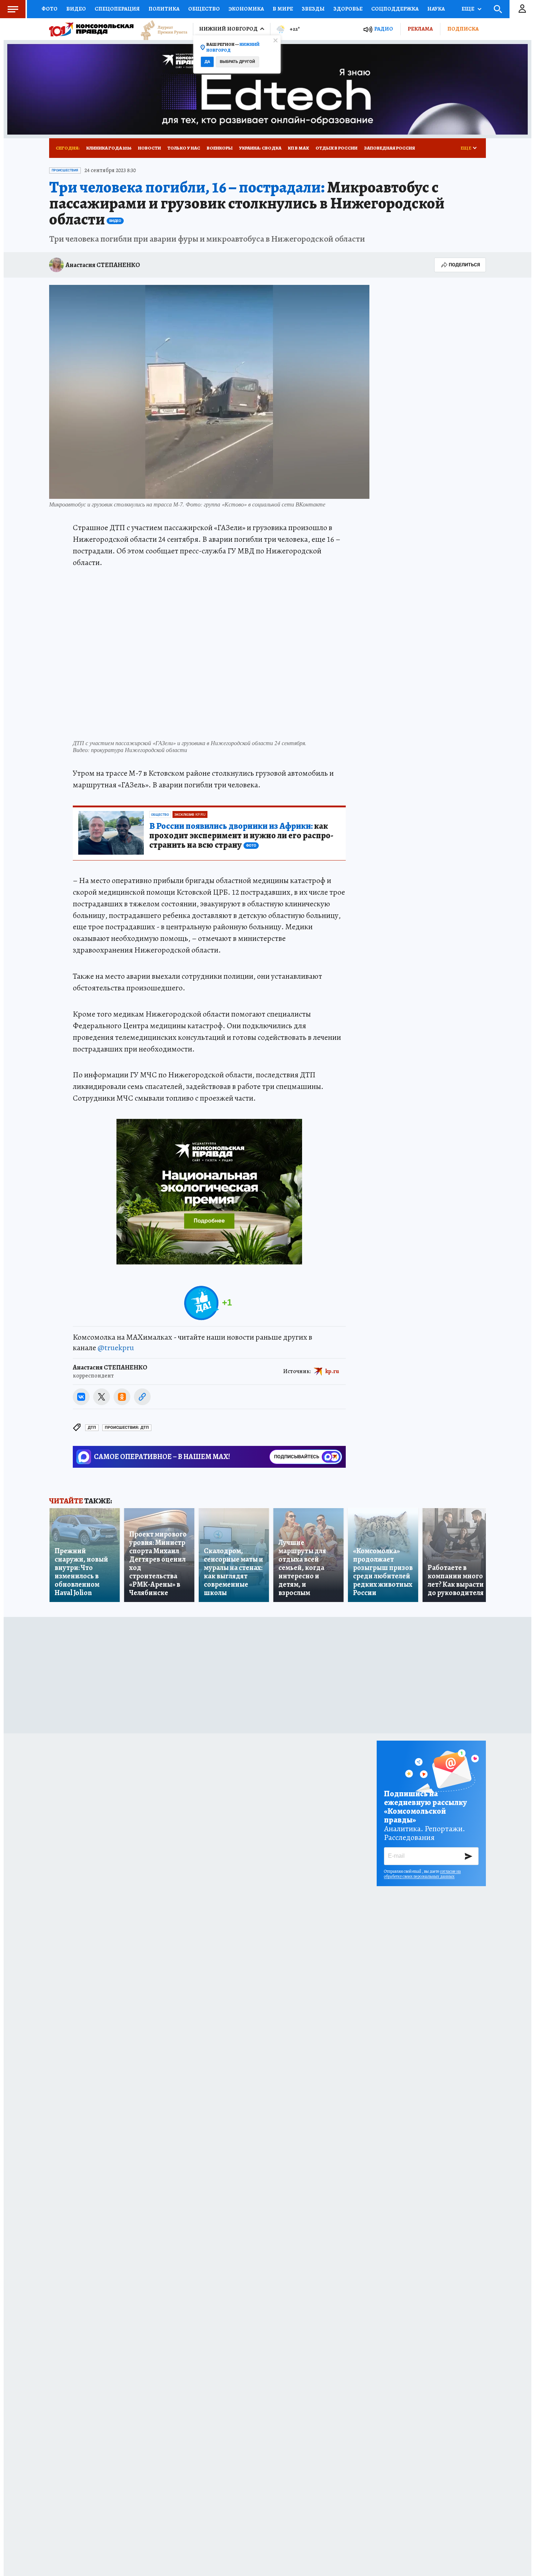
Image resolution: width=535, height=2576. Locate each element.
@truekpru (116, 1348)
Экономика (246, 9)
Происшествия (65, 170)
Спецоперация (117, 9)
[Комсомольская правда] (91, 29)
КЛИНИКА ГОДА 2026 (109, 148)
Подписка (463, 29)
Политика (164, 9)
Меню (13, 9)
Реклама (420, 29)
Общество (204, 9)
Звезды (313, 9)
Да (207, 62)
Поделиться (464, 265)
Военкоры (220, 148)
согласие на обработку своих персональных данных (422, 1874)
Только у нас (184, 148)
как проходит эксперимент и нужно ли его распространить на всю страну (241, 836)
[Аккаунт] (522, 9)
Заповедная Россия (389, 148)
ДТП (92, 1428)
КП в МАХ (298, 148)
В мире (283, 9)
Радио (384, 29)
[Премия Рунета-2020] (160, 29)
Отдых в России (336, 148)
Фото (49, 9)
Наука (436, 9)
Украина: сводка (260, 148)
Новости (149, 148)
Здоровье (348, 9)
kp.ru (332, 1371)
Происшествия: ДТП (127, 1428)
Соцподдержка (395, 9)
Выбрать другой (237, 62)
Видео (76, 9)
